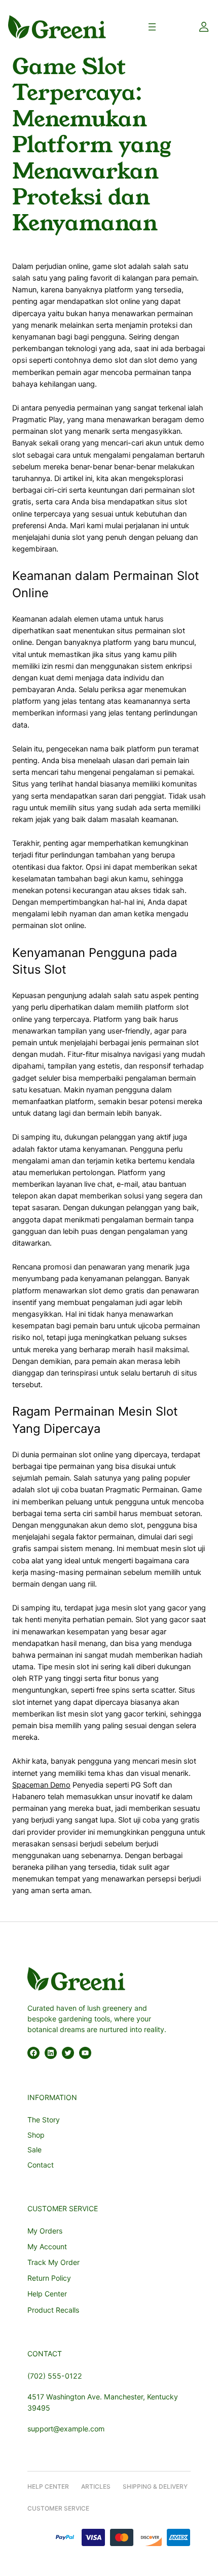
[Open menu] (152, 27)
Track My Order (53, 2262)
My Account (47, 2246)
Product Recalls (53, 2310)
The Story (44, 2120)
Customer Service (58, 2508)
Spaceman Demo (41, 1785)
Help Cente (46, 2486)
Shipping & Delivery (155, 2486)
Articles (96, 2486)
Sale (34, 2150)
